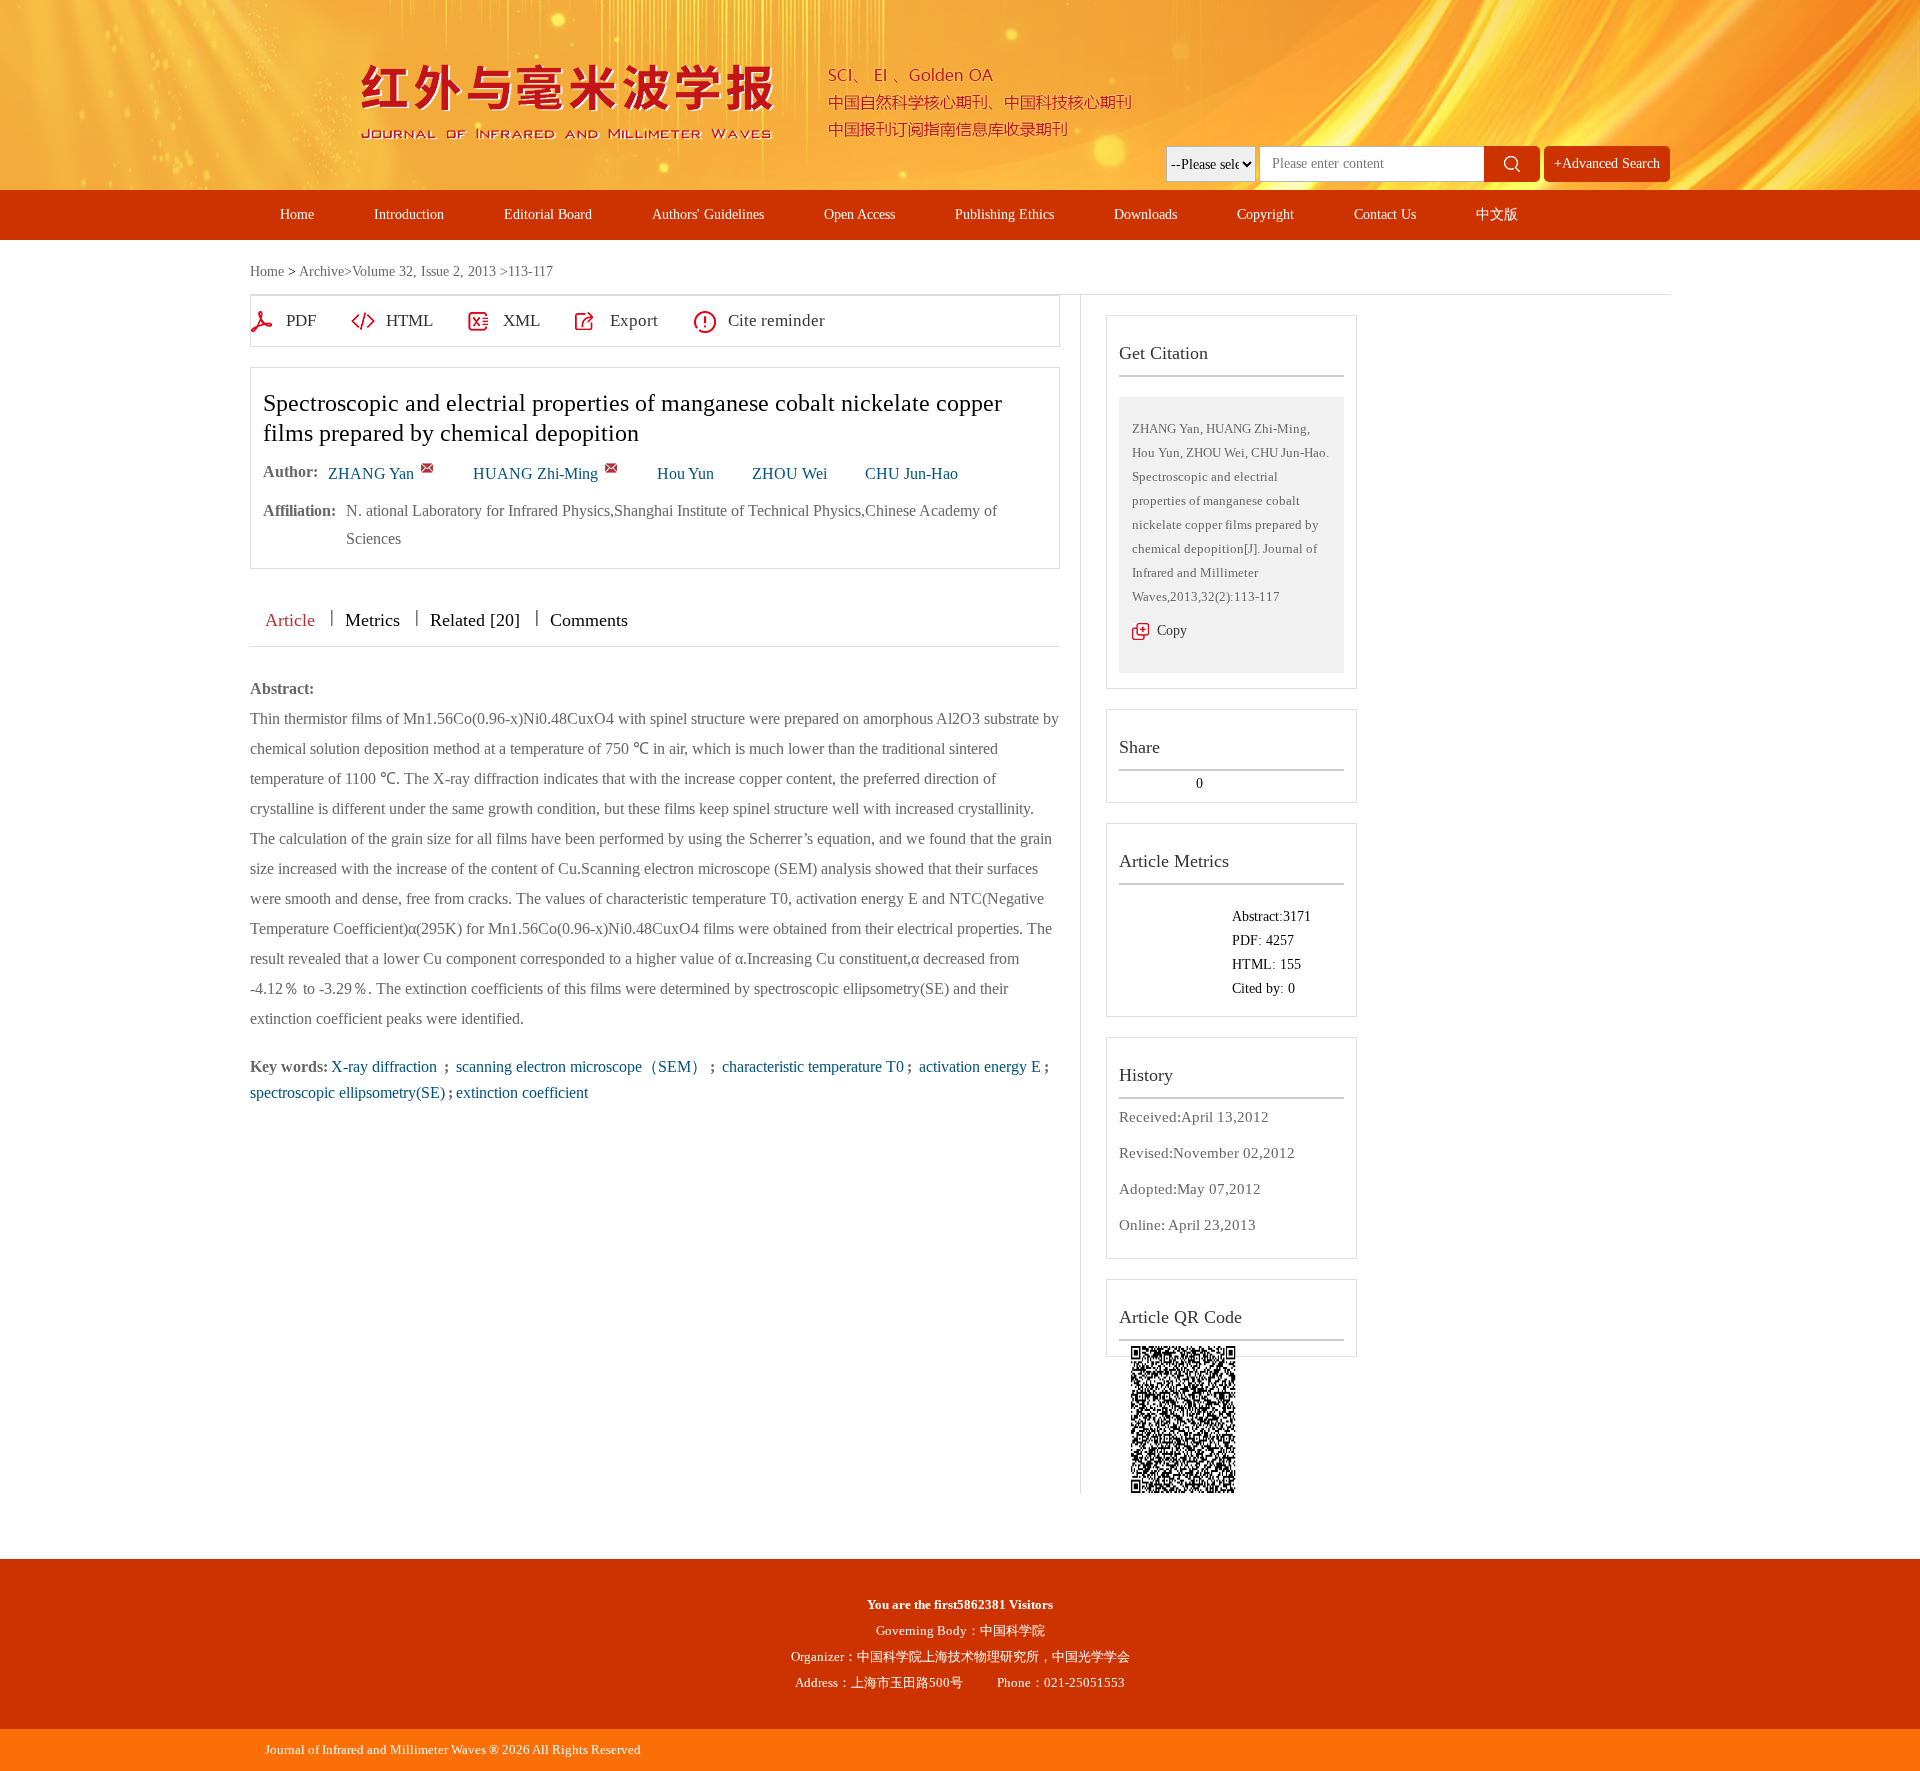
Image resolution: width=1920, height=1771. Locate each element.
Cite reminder (776, 320)
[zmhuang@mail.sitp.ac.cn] (611, 468)
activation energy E (978, 1066)
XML (521, 320)
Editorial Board (548, 214)
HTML (409, 320)
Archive (321, 271)
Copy (1172, 630)
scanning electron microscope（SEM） (579, 1066)
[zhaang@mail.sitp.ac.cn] (427, 468)
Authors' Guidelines (708, 214)
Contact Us (1385, 214)
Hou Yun (685, 473)
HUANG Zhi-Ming (535, 473)
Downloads (1145, 214)
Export (634, 320)
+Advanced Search (1607, 163)
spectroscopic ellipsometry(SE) (347, 1092)
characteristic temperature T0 (811, 1066)
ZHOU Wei (789, 473)
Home (297, 214)
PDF (301, 320)
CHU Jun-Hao (911, 473)
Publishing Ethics (1004, 214)
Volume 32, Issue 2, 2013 (424, 271)
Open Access (859, 214)
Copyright (1265, 214)
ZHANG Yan (371, 473)
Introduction (409, 214)
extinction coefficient (522, 1092)
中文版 (1497, 214)
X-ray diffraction (386, 1066)
